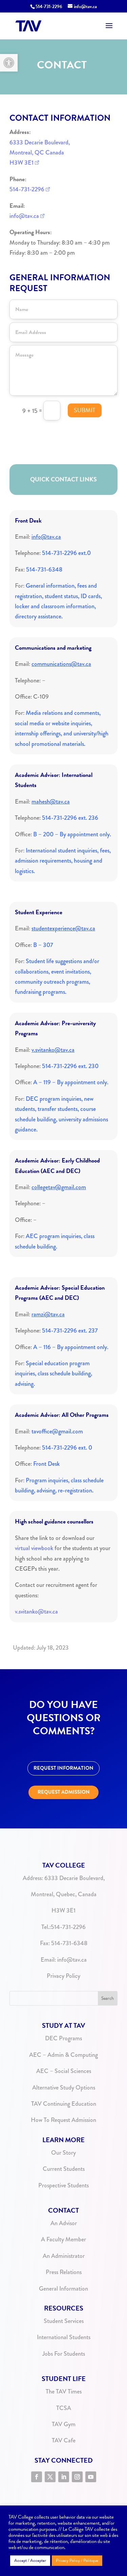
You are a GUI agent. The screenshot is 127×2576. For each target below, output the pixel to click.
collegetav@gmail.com (59, 1187)
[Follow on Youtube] (91, 2477)
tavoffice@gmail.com (57, 1431)
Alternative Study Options (64, 2088)
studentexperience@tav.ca (63, 928)
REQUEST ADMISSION (64, 1792)
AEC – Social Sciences (64, 2071)
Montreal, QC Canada (37, 152)
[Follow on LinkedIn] (64, 2477)
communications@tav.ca (61, 664)
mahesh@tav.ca (51, 802)
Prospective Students (63, 2185)
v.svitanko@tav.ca (53, 1050)
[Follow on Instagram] (77, 2477)
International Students (64, 2337)
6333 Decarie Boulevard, (40, 142)
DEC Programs (63, 2038)
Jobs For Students (64, 2354)
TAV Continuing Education (64, 2104)
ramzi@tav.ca (48, 1314)
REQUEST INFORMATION (63, 1768)
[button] (9, 63)
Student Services (64, 2321)
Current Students (64, 2169)
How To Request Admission (63, 2120)
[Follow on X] (50, 2477)
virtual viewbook (34, 1548)
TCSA (64, 2408)
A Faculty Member (63, 2239)
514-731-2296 (49, 7)
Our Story (63, 2153)
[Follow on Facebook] (37, 2477)
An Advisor (64, 2223)
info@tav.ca (24, 216)
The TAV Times (64, 2391)
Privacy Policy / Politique (77, 2560)
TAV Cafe (64, 2440)
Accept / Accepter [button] (30, 2560)
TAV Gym (64, 2424)
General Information (63, 2289)
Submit (85, 410)
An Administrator (64, 2256)
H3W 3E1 (22, 163)
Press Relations (64, 2272)
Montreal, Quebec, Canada (64, 1894)
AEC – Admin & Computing (63, 2055)
